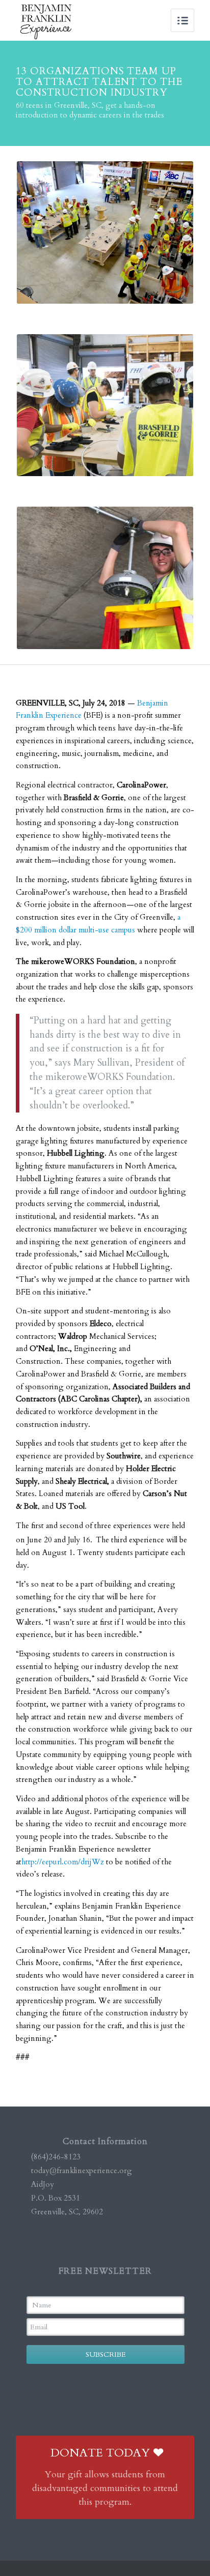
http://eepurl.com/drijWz (63, 1862)
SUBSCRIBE (106, 2354)
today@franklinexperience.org (82, 2171)
